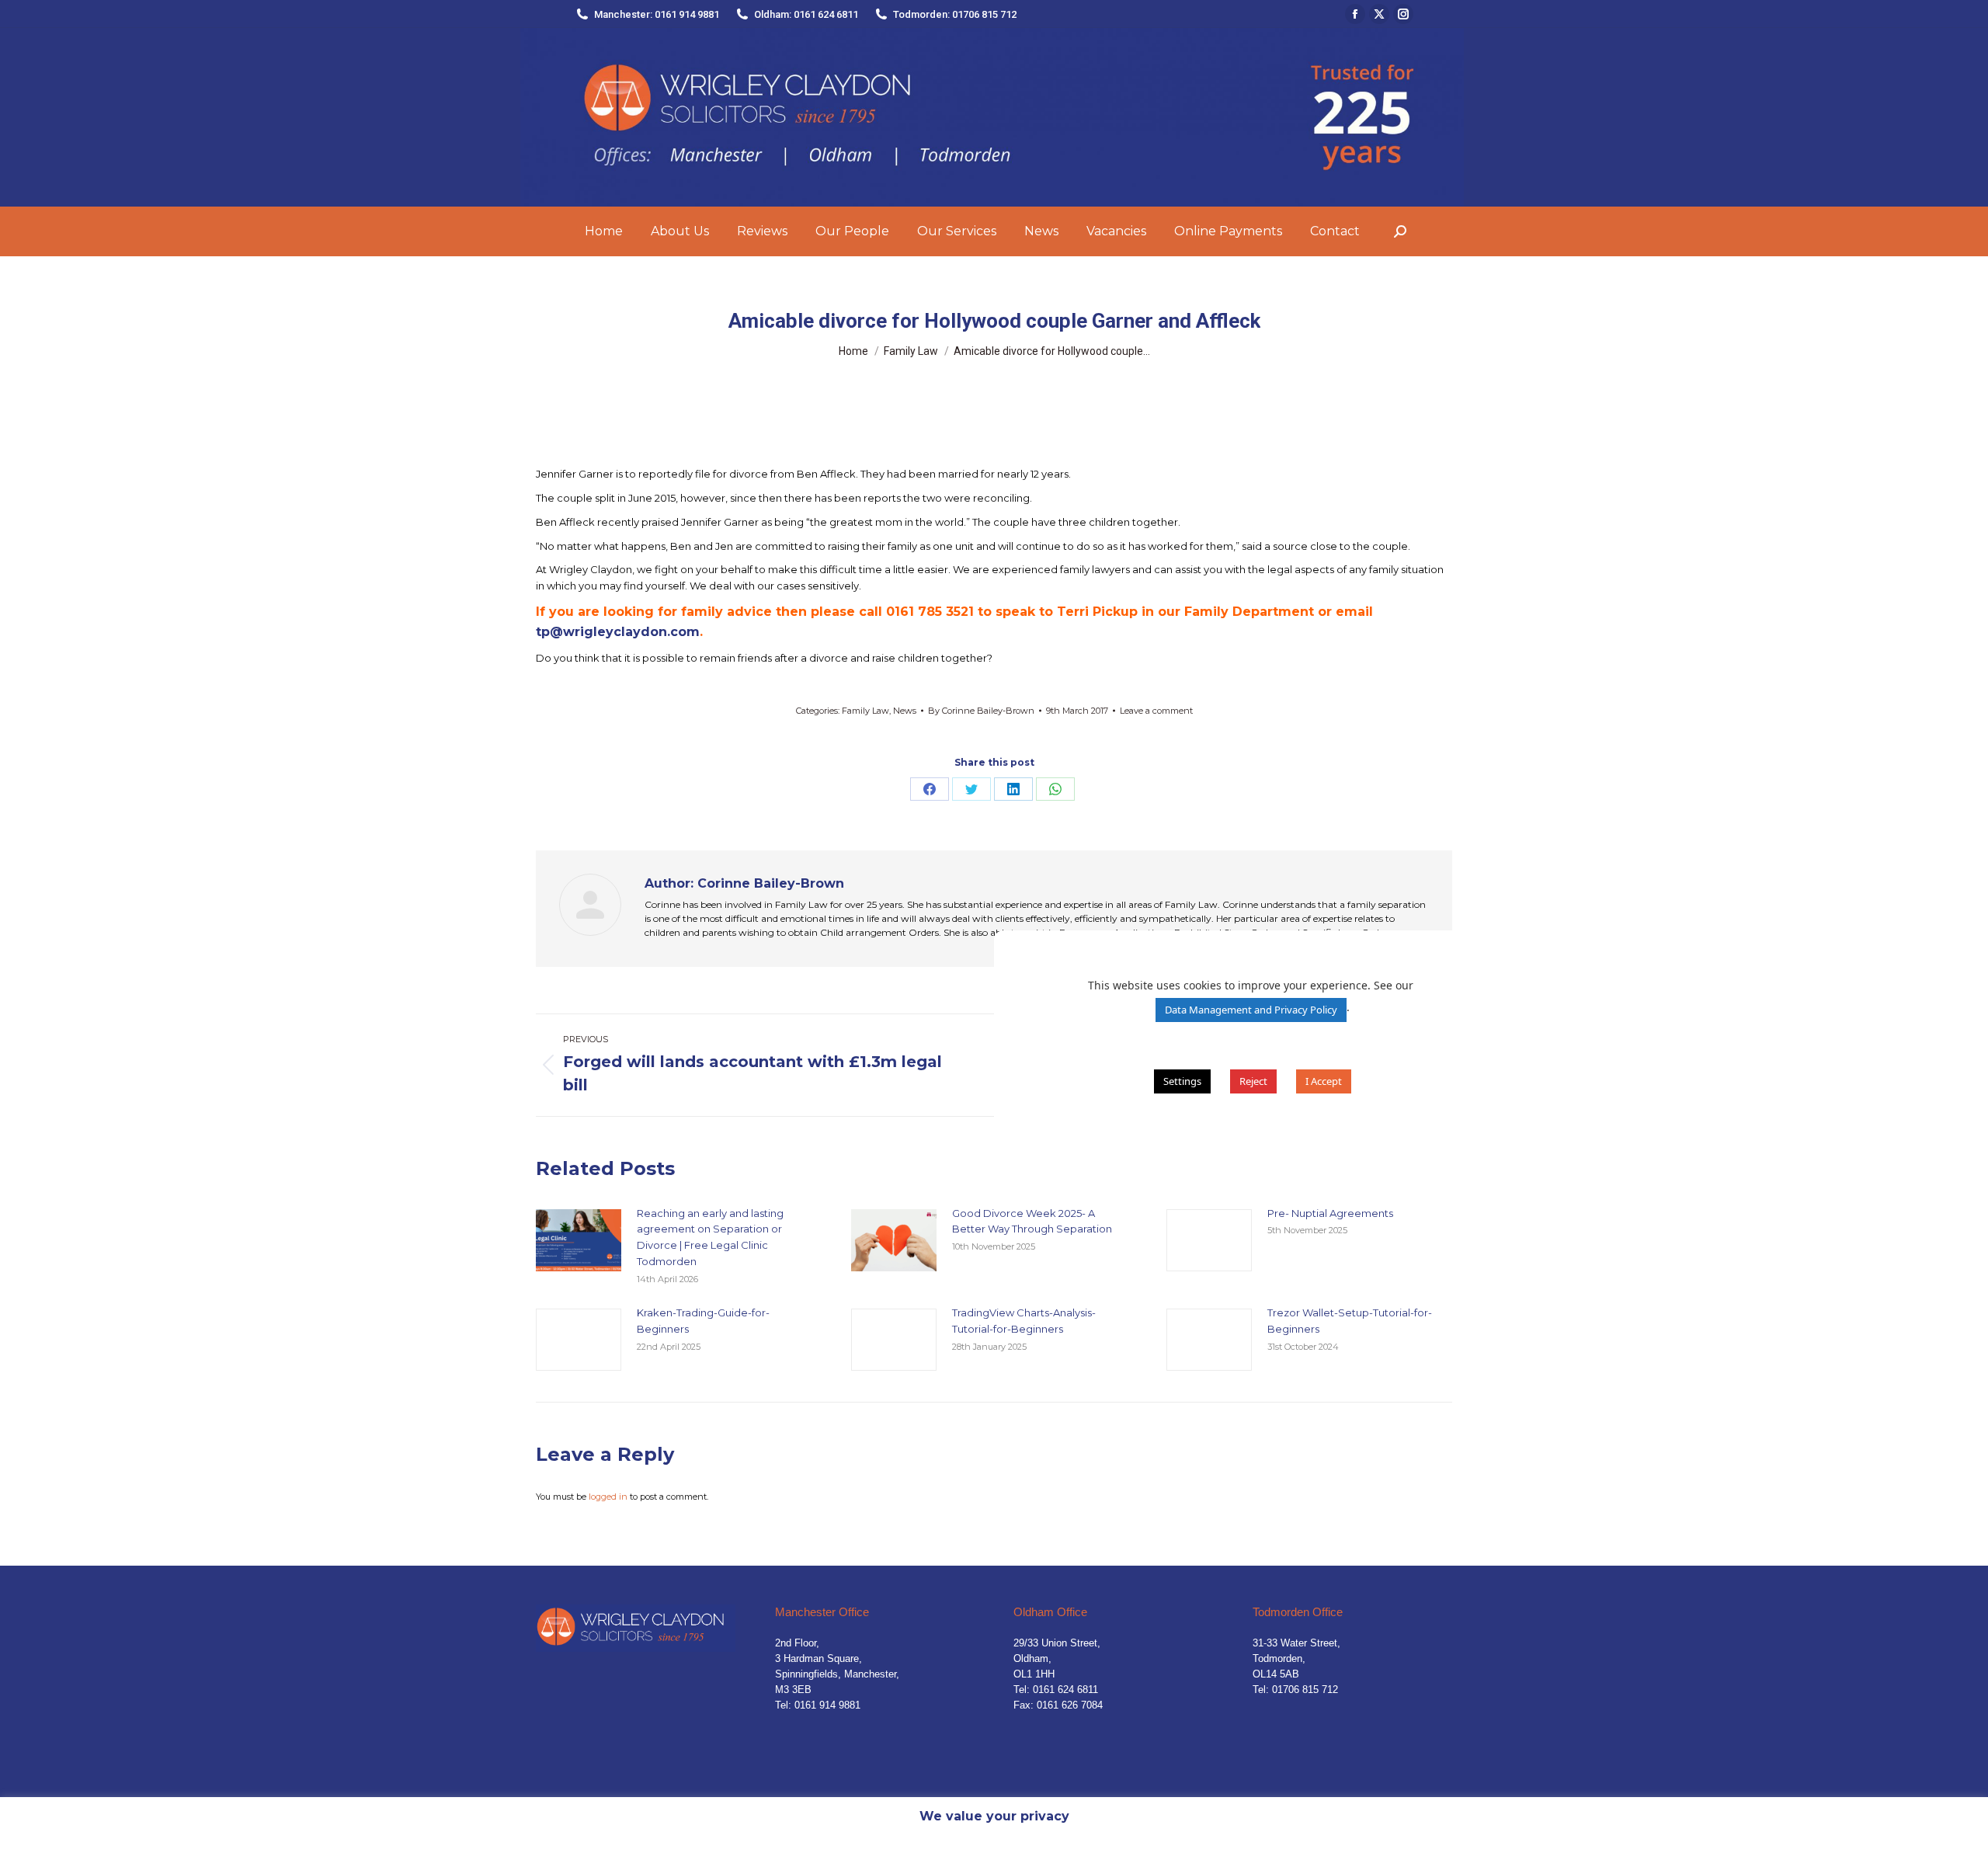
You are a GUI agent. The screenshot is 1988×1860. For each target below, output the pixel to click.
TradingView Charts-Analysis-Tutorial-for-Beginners (1024, 1321)
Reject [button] (1253, 1081)
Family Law (865, 711)
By (981, 711)
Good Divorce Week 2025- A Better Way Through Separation (1032, 1221)
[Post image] (579, 1240)
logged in (608, 1497)
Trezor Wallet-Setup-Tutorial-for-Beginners (1350, 1321)
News (905, 711)
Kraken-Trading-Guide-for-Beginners (703, 1321)
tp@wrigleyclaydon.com (618, 632)
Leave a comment (1156, 711)
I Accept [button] (1324, 1081)
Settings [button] (1182, 1081)
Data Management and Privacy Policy (1251, 1010)
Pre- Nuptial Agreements (1330, 1213)
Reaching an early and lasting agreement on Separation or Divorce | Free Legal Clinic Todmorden (710, 1237)
